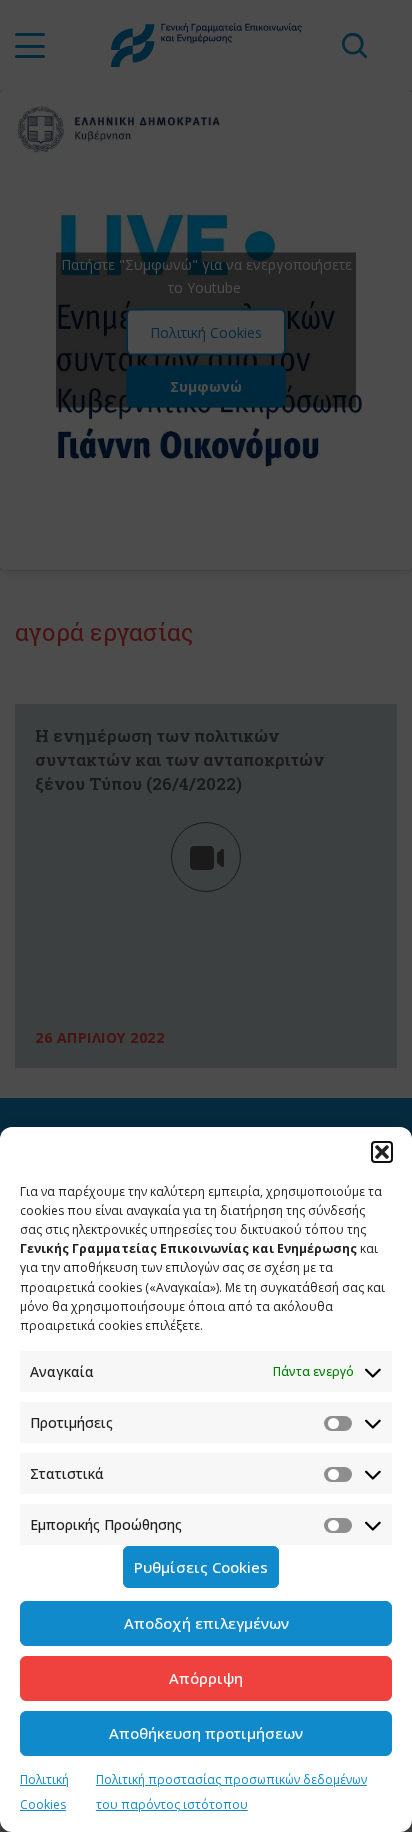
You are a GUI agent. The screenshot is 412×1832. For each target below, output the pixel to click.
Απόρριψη (206, 1678)
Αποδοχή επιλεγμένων (206, 1623)
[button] (382, 1152)
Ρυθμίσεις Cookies (201, 1567)
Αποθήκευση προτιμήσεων (206, 1733)
